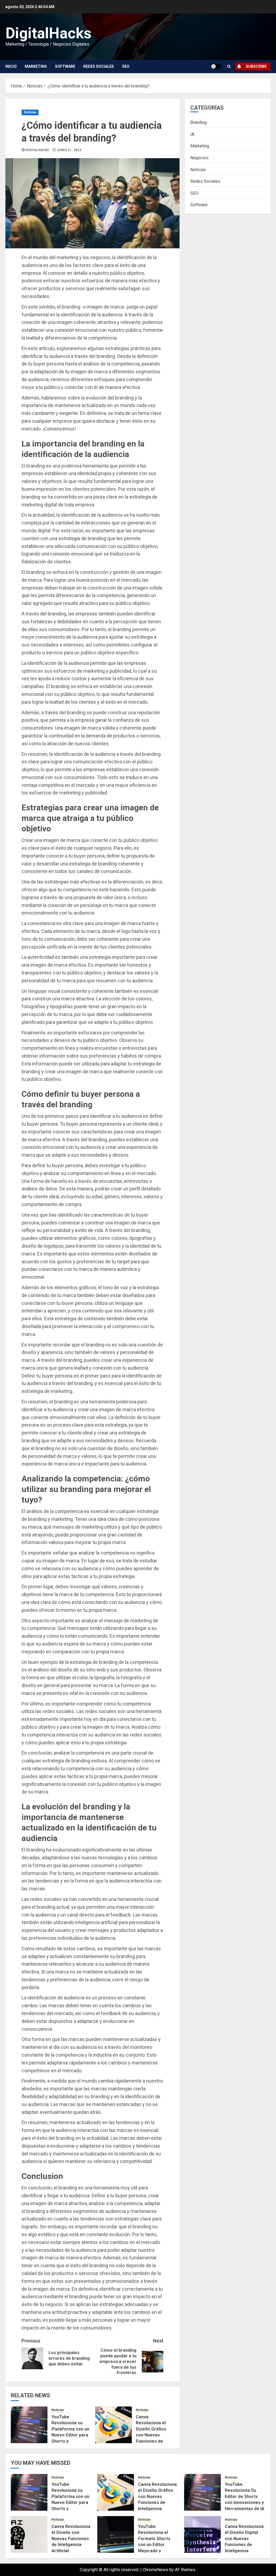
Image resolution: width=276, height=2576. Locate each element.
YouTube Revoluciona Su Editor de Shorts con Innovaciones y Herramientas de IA (245, 2497)
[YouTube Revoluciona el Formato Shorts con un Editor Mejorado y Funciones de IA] (116, 2534)
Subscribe (256, 66)
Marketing (36, 66)
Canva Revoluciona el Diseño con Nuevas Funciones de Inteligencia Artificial (71, 2539)
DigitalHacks (48, 33)
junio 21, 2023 (69, 150)
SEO (126, 66)
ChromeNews (155, 2570)
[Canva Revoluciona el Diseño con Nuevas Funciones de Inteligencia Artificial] (29, 2534)
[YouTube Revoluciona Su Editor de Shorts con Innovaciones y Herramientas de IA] (202, 2492)
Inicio (11, 66)
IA (192, 134)
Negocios (199, 158)
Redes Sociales (99, 66)
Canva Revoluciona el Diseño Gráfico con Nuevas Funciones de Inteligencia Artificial (151, 2435)
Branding (199, 122)
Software (65, 66)
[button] (229, 67)
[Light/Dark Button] (216, 66)
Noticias (30, 112)
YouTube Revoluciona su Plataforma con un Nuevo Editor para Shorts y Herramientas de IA (70, 2435)
